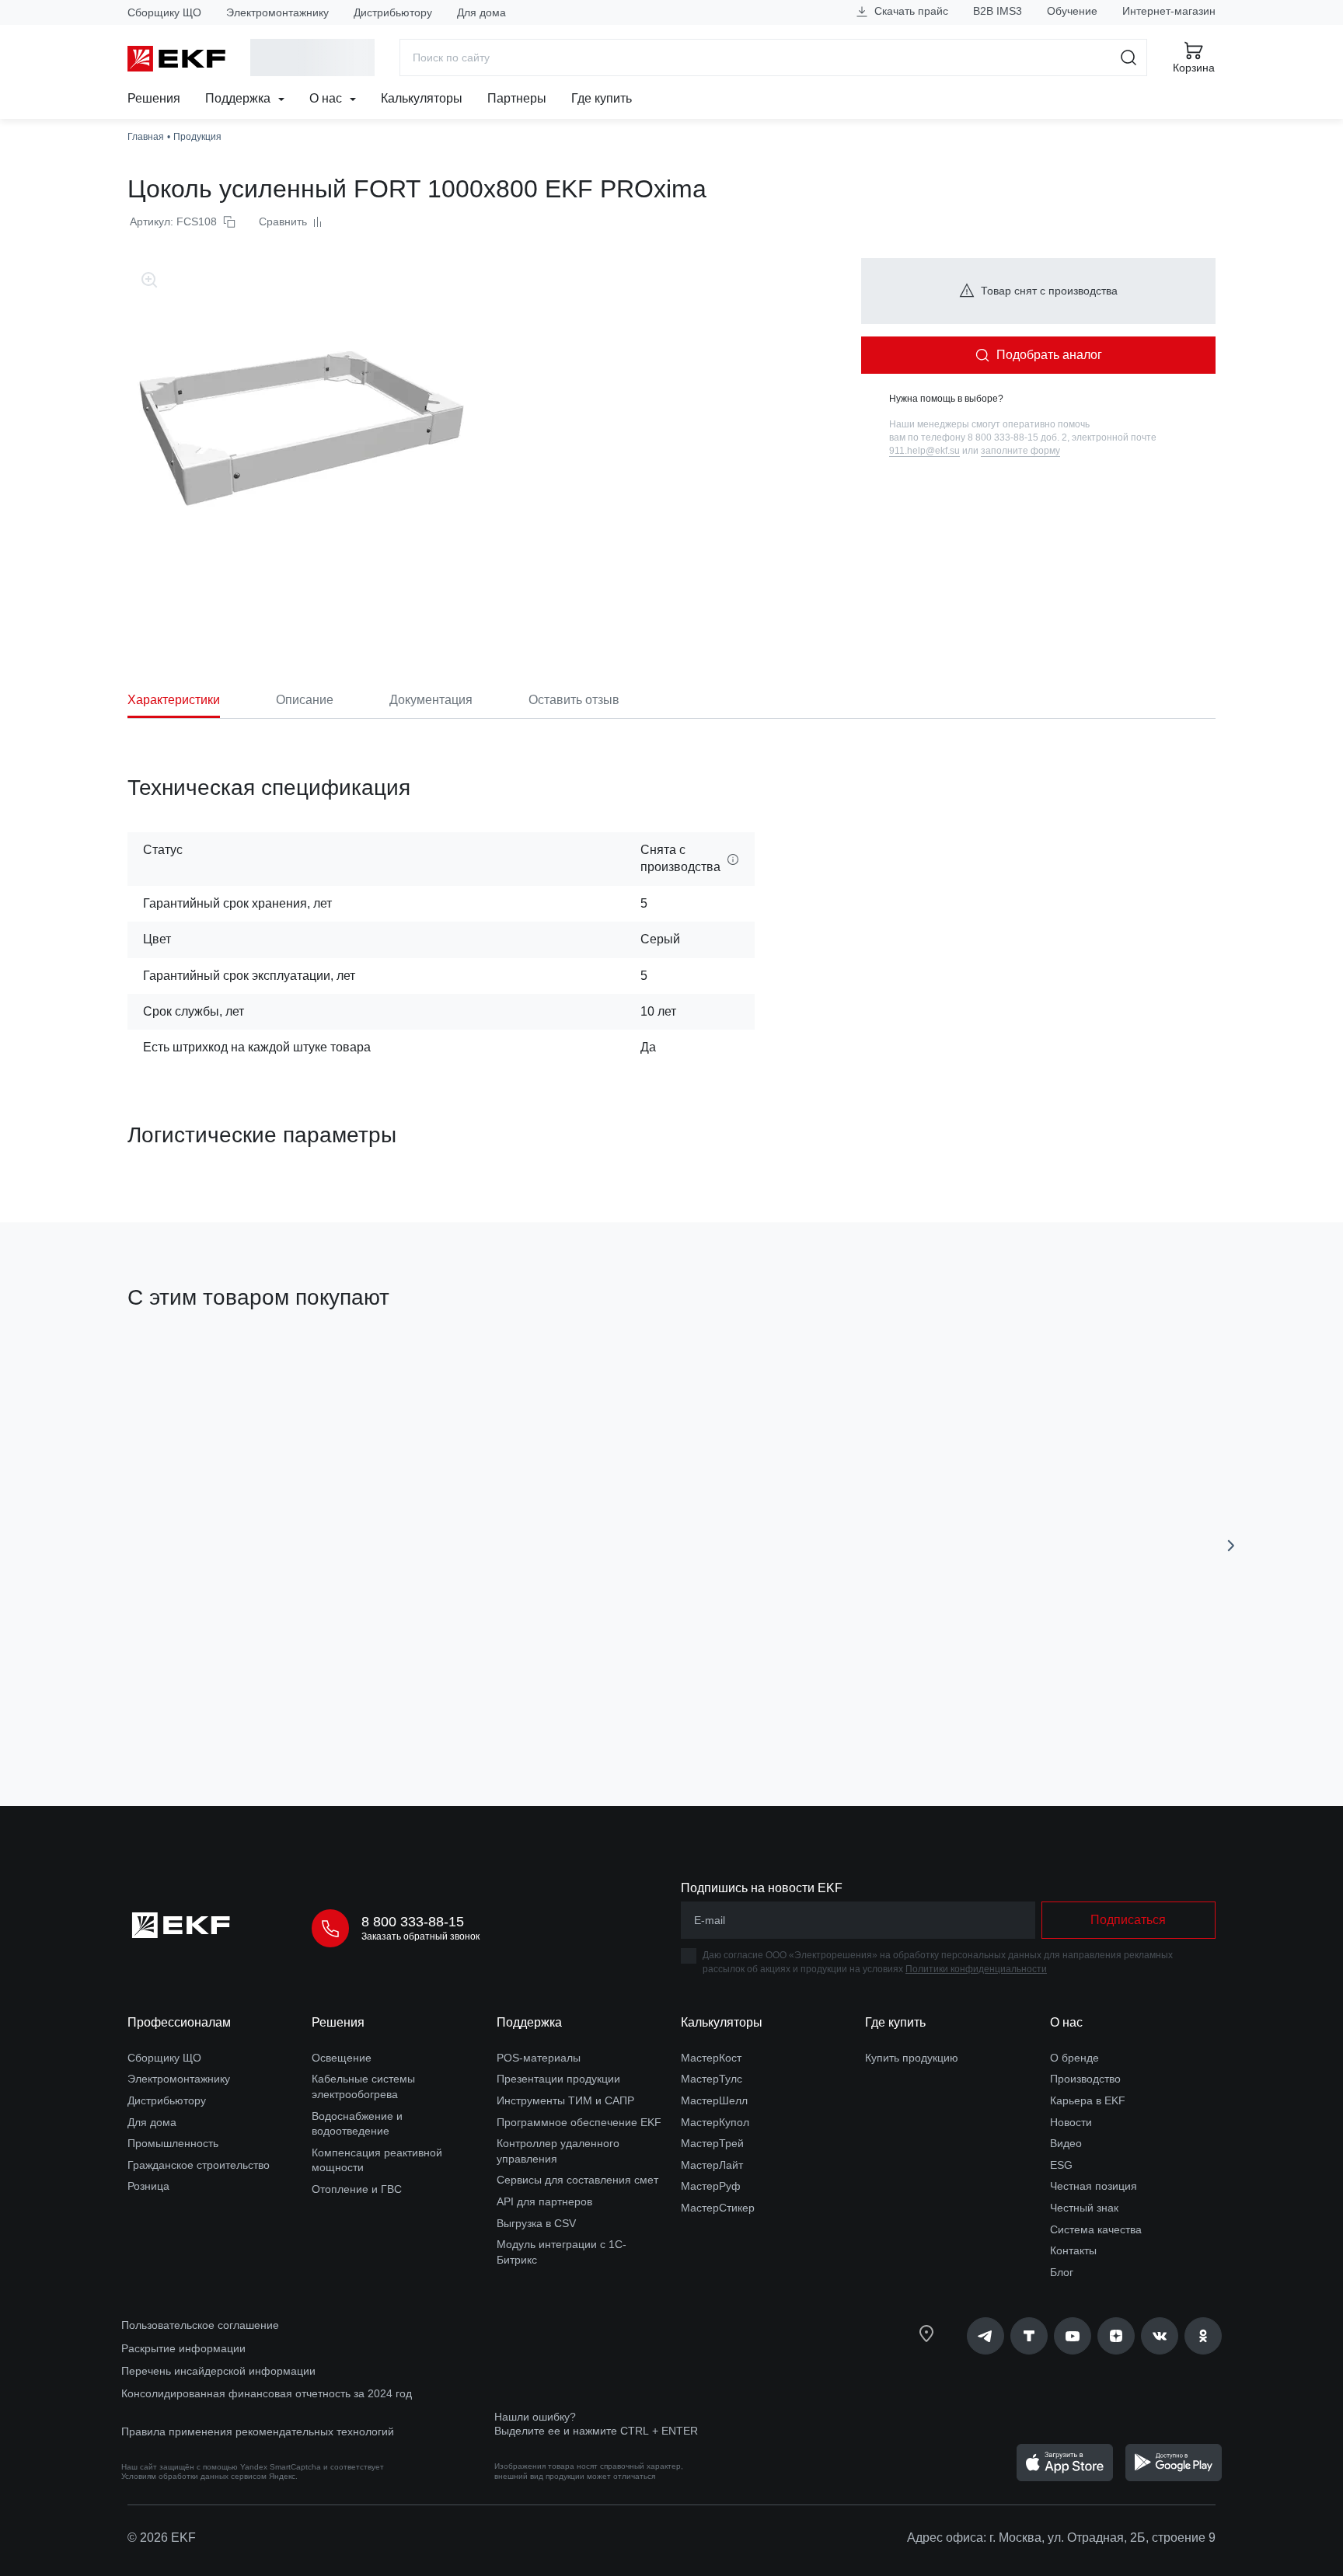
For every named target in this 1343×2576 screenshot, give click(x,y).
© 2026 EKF (162, 2538)
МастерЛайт (712, 2165)
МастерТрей (712, 2143)
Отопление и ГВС (357, 2189)
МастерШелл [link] (714, 2100)
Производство (1085, 2079)
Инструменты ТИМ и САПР (565, 2100)
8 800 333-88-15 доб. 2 (1017, 437)
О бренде (1074, 2058)
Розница (148, 2186)
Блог (1062, 2272)
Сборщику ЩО (164, 12)
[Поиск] (1129, 58)
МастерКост (711, 2058)
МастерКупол (715, 2122)
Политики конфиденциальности (976, 1969)
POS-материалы (539, 2058)
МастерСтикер (718, 2208)
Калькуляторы (422, 98)
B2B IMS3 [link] (998, 11)
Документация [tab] (431, 700)
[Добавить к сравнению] (355, 1706)
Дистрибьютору (393, 12)
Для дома (481, 12)
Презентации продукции (558, 2079)
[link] (985, 2336)
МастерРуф (711, 2186)
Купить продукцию (912, 2058)
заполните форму (1020, 451)
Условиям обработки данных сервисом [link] (194, 2476)
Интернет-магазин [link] (1169, 11)
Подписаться (1128, 1920)
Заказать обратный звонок (420, 1936)
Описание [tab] (305, 700)
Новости (1071, 2122)
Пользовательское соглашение (200, 2325)
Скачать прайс (910, 11)
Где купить (602, 98)
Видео (1066, 2143)
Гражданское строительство (199, 2165)
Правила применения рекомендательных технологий (258, 2431)
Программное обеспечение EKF (579, 2122)
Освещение (342, 2058)
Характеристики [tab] (174, 700)
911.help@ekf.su (924, 451)
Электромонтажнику (277, 12)
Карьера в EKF (1088, 2100)
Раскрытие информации (183, 2348)
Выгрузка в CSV (536, 2223)
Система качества (1096, 2229)
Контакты (1073, 2250)
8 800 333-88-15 (413, 1922)
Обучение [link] (1072, 11)
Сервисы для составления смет (577, 2180)
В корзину (216, 1706)
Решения (154, 98)
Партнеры (517, 98)
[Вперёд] (1231, 1546)
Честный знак (1084, 2208)
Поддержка (239, 98)
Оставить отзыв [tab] (574, 700)
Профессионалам (179, 2022)
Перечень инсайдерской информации (218, 2371)
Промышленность (173, 2143)
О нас (327, 98)
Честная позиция (1094, 2186)
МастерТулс (712, 2079)
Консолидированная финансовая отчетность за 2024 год (267, 2393)
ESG (1061, 2165)
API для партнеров (544, 2201)
